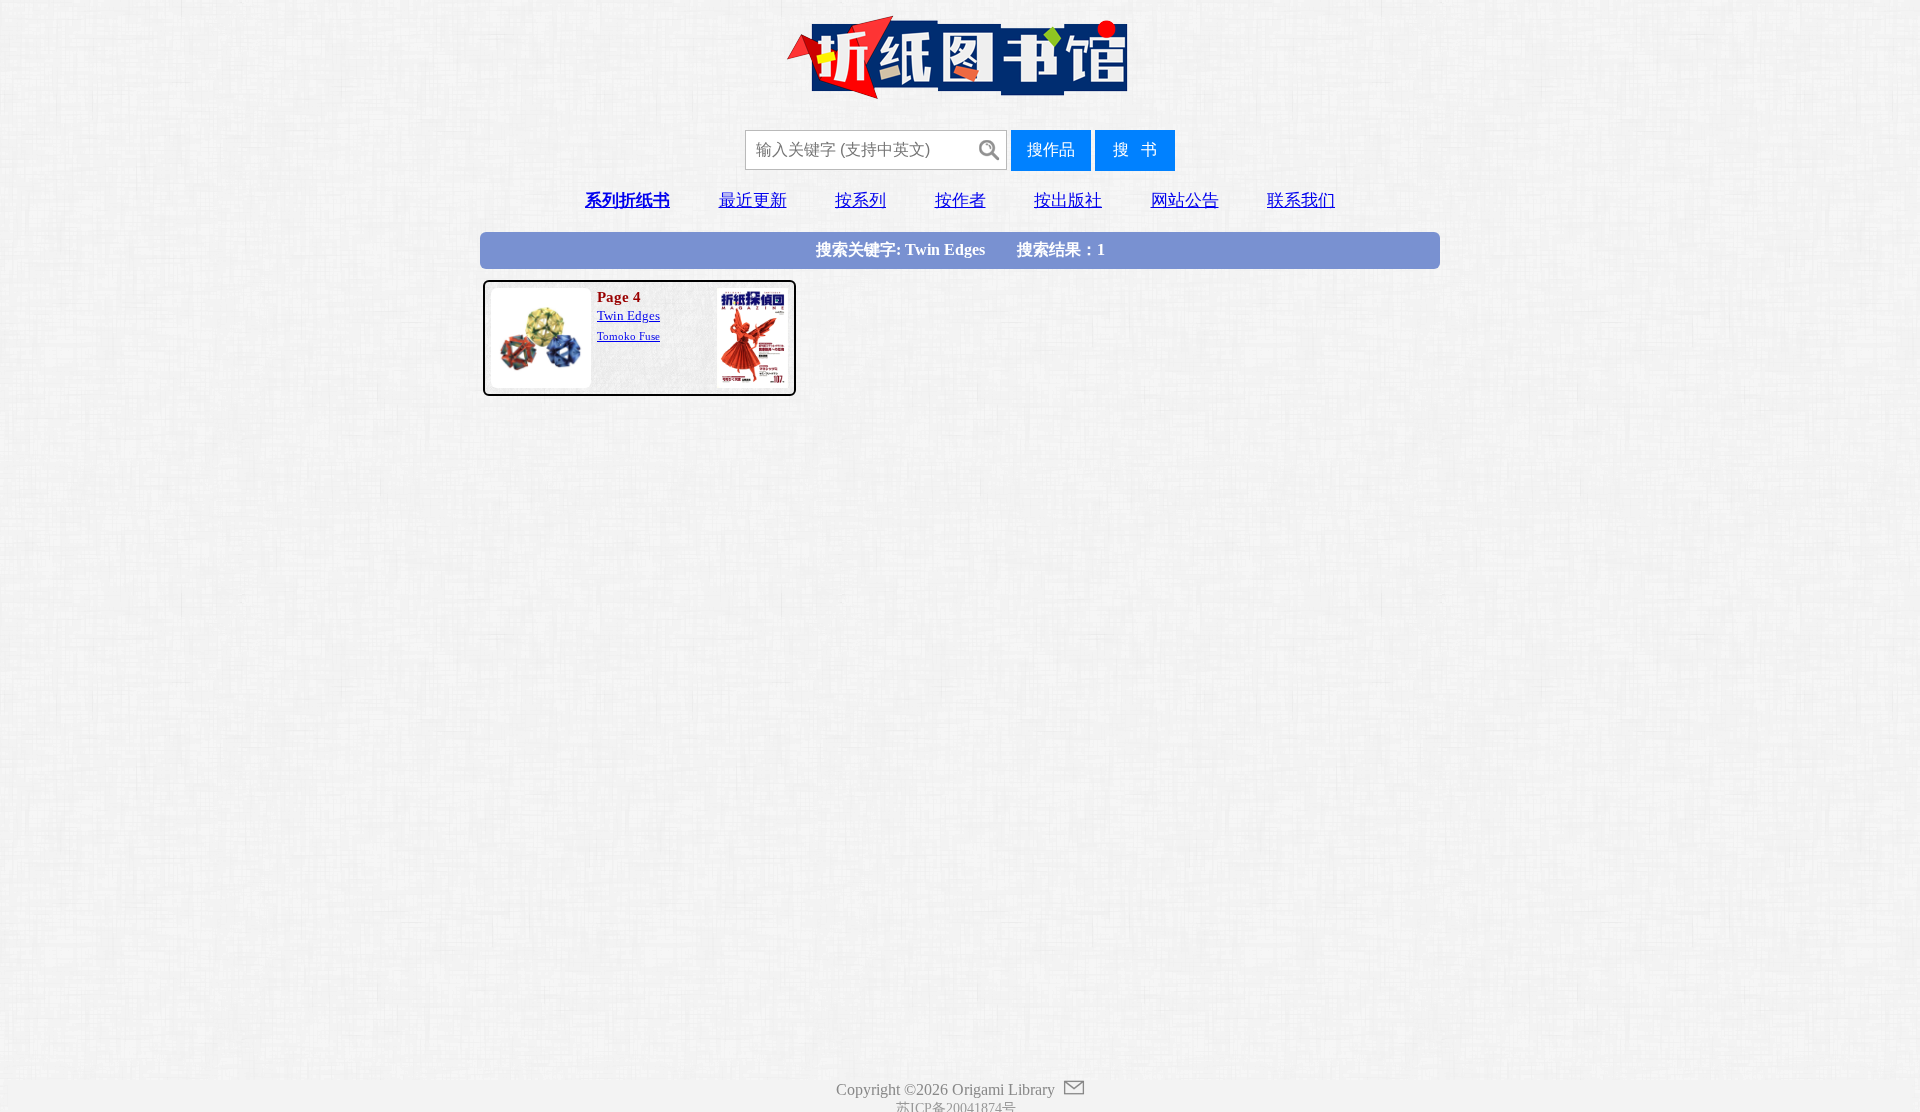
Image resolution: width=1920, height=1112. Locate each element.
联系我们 (1301, 200)
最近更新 (753, 200)
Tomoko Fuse (628, 336)
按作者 (960, 200)
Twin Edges (628, 316)
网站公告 (1185, 200)
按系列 (860, 200)
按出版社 (1068, 200)
